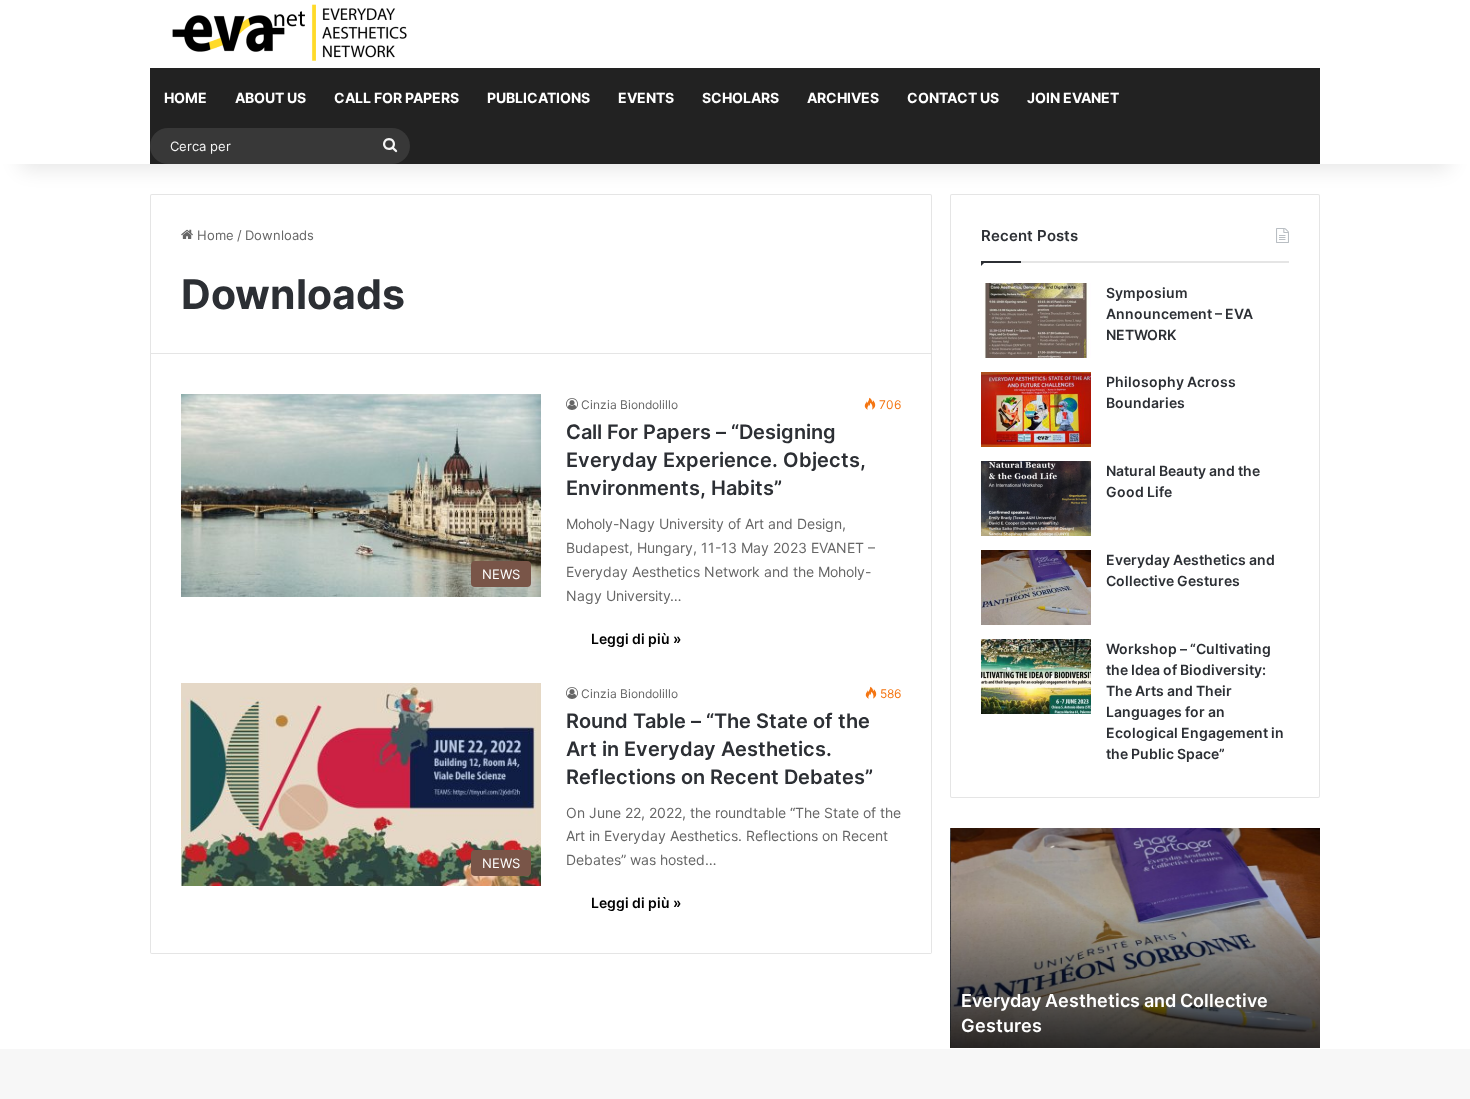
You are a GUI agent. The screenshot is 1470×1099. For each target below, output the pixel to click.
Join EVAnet (1073, 97)
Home (185, 97)
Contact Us (953, 97)
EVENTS (646, 97)
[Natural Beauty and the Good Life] (1036, 498)
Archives (843, 97)
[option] (1135, 938)
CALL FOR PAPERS (396, 97)
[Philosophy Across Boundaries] (1036, 409)
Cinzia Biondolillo (629, 404)
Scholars (740, 97)
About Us (270, 97)
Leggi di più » (636, 638)
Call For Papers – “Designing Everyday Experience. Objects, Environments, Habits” (716, 460)
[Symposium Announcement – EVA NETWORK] (1036, 320)
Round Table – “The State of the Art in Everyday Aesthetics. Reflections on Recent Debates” (719, 749)
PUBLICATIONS (538, 97)
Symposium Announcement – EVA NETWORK (1179, 313)
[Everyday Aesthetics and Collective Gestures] (1036, 587)
